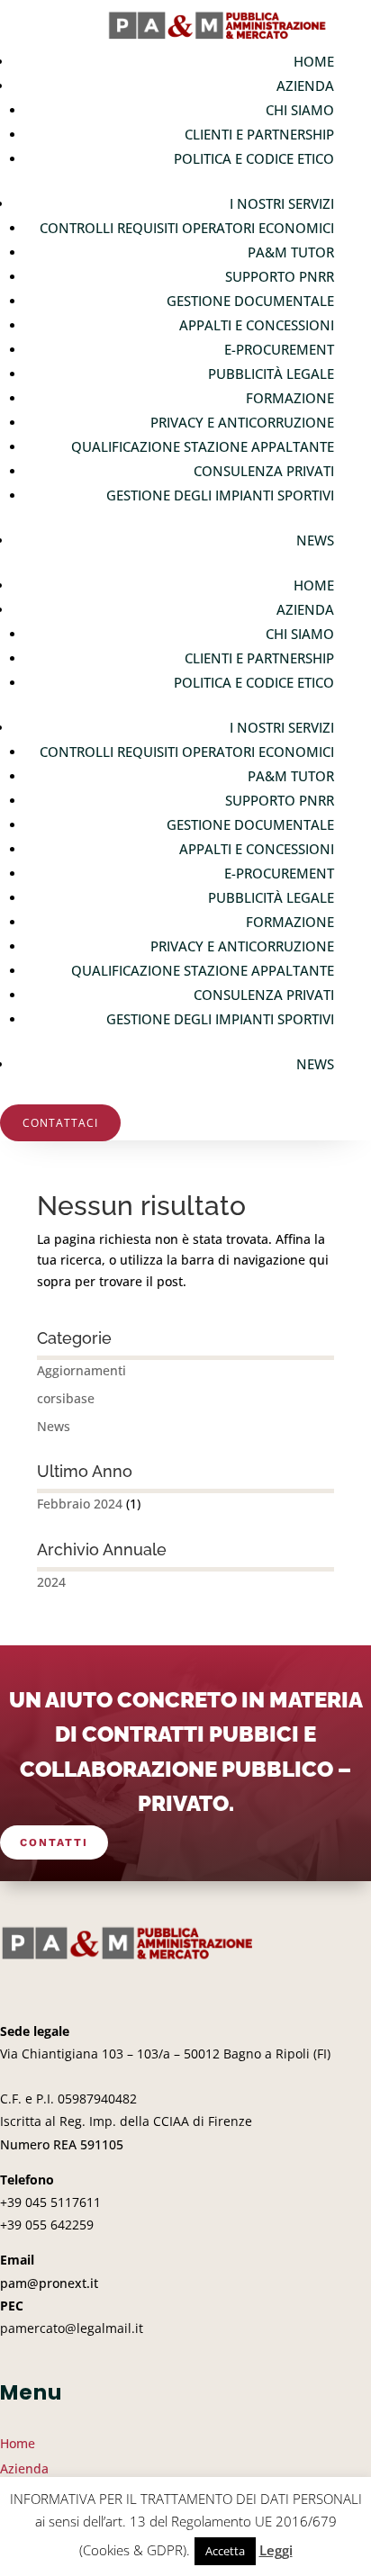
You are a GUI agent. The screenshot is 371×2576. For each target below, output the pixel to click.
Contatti (54, 1842)
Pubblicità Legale (271, 374)
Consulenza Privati (264, 471)
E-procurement (279, 349)
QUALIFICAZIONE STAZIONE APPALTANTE (203, 446)
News (315, 540)
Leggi (276, 2550)
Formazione (290, 398)
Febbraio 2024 (80, 1504)
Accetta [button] (225, 2551)
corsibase (66, 1398)
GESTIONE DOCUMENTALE (250, 301)
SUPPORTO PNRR (280, 276)
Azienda (305, 86)
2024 (51, 1582)
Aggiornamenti (81, 1370)
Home (314, 61)
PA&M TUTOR (291, 252)
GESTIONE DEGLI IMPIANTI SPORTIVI (220, 495)
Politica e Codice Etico (254, 158)
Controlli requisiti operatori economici (187, 228)
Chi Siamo (300, 110)
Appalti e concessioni (257, 325)
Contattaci (60, 1123)
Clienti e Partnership (259, 134)
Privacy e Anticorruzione (242, 422)
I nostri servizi (282, 203)
